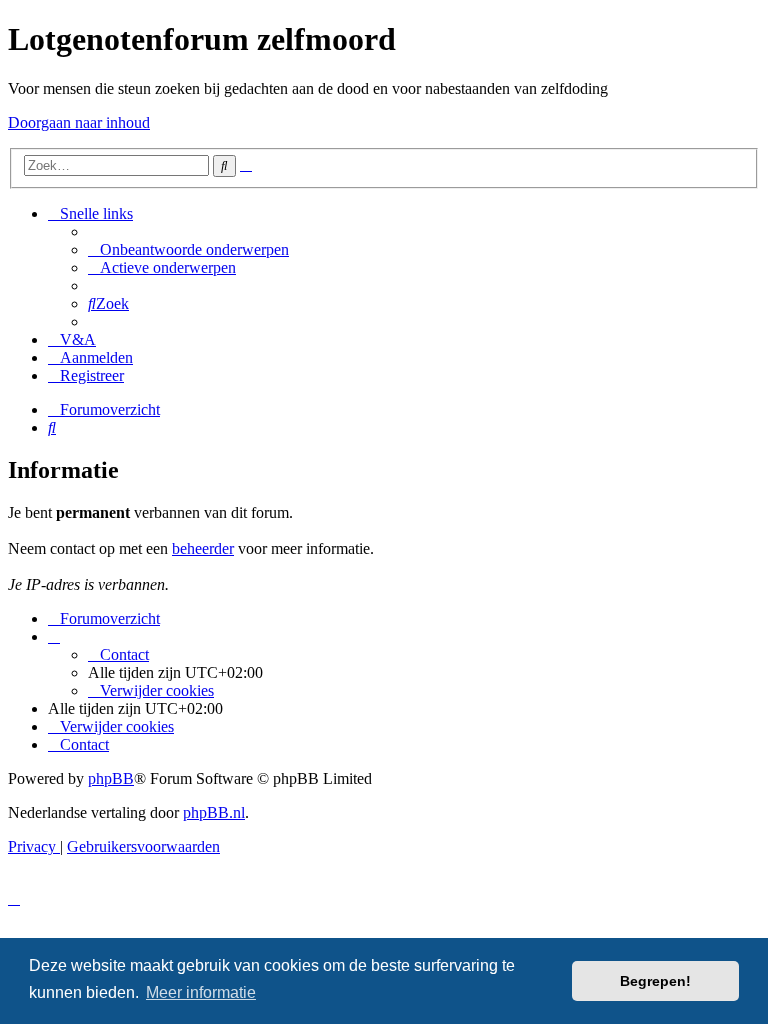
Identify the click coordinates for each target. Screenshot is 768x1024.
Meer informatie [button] (201, 992)
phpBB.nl (214, 812)
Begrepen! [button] (655, 981)
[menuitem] (188, 249)
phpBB (111, 778)
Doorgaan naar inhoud (79, 122)
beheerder (203, 548)
